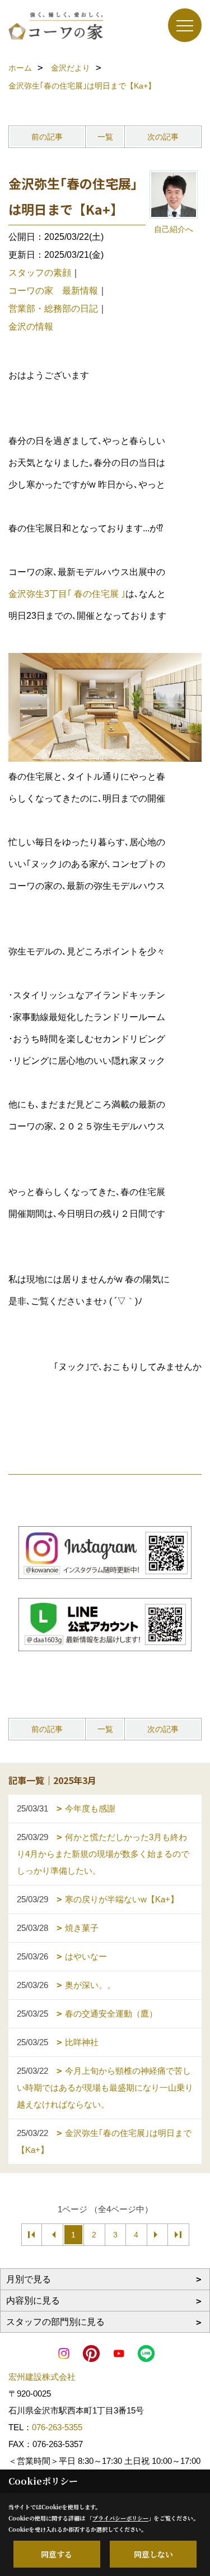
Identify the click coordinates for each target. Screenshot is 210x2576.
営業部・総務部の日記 (53, 309)
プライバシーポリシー (120, 2518)
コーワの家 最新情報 (53, 291)
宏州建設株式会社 (42, 2377)
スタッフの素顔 (40, 273)
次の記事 (163, 137)
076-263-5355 (57, 2427)
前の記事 (47, 137)
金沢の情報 (31, 326)
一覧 (105, 137)
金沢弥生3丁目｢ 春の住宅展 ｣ (67, 594)
